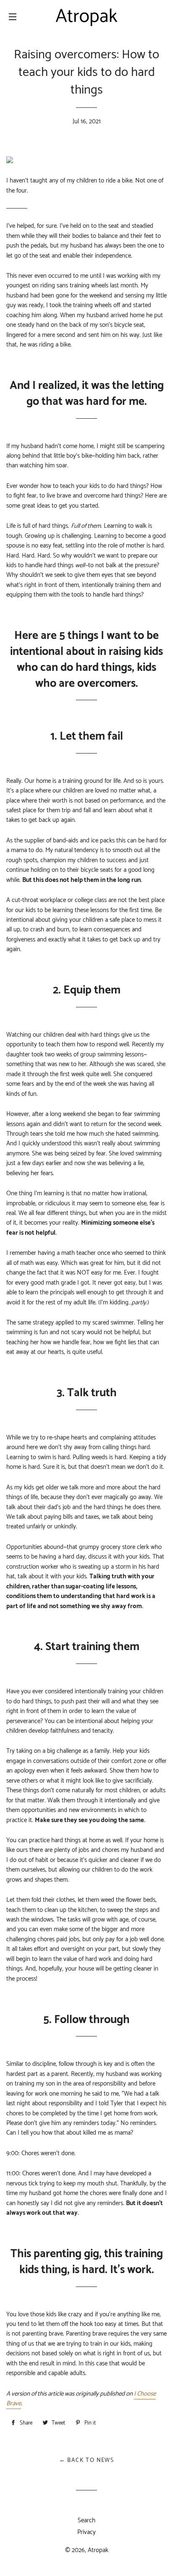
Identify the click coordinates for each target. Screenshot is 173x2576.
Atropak (98, 2550)
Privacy (86, 2532)
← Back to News (87, 2460)
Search (86, 2520)
